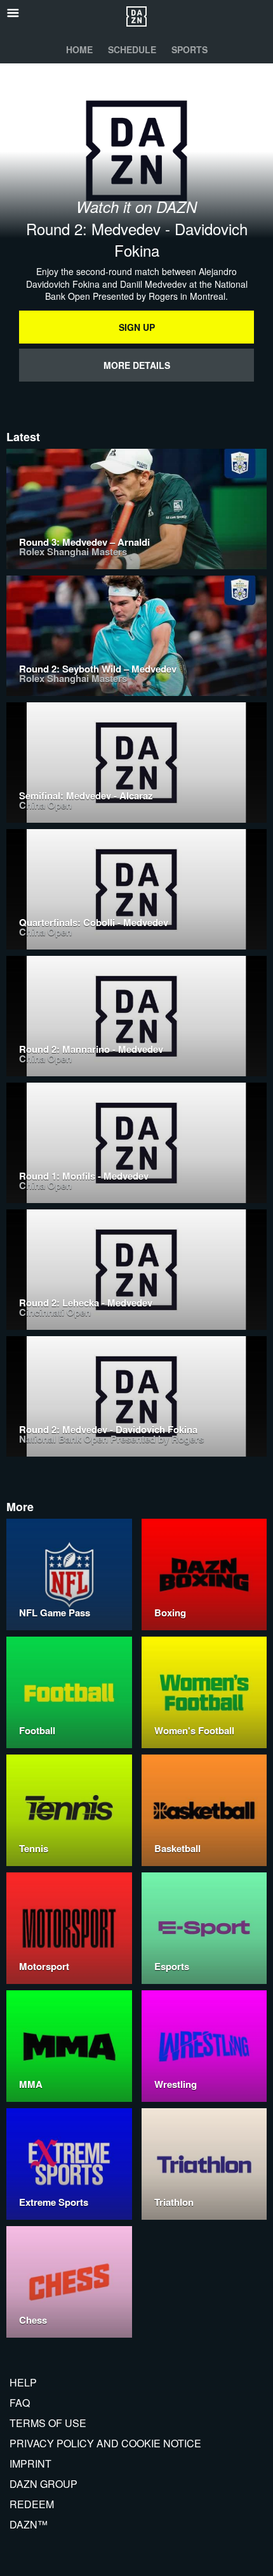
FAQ (20, 2403)
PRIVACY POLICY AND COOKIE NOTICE (105, 2443)
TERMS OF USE (48, 2423)
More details (137, 365)
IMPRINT (30, 2463)
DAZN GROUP (43, 2484)
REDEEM (32, 2504)
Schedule (132, 49)
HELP (23, 2382)
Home (79, 49)
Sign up (137, 327)
